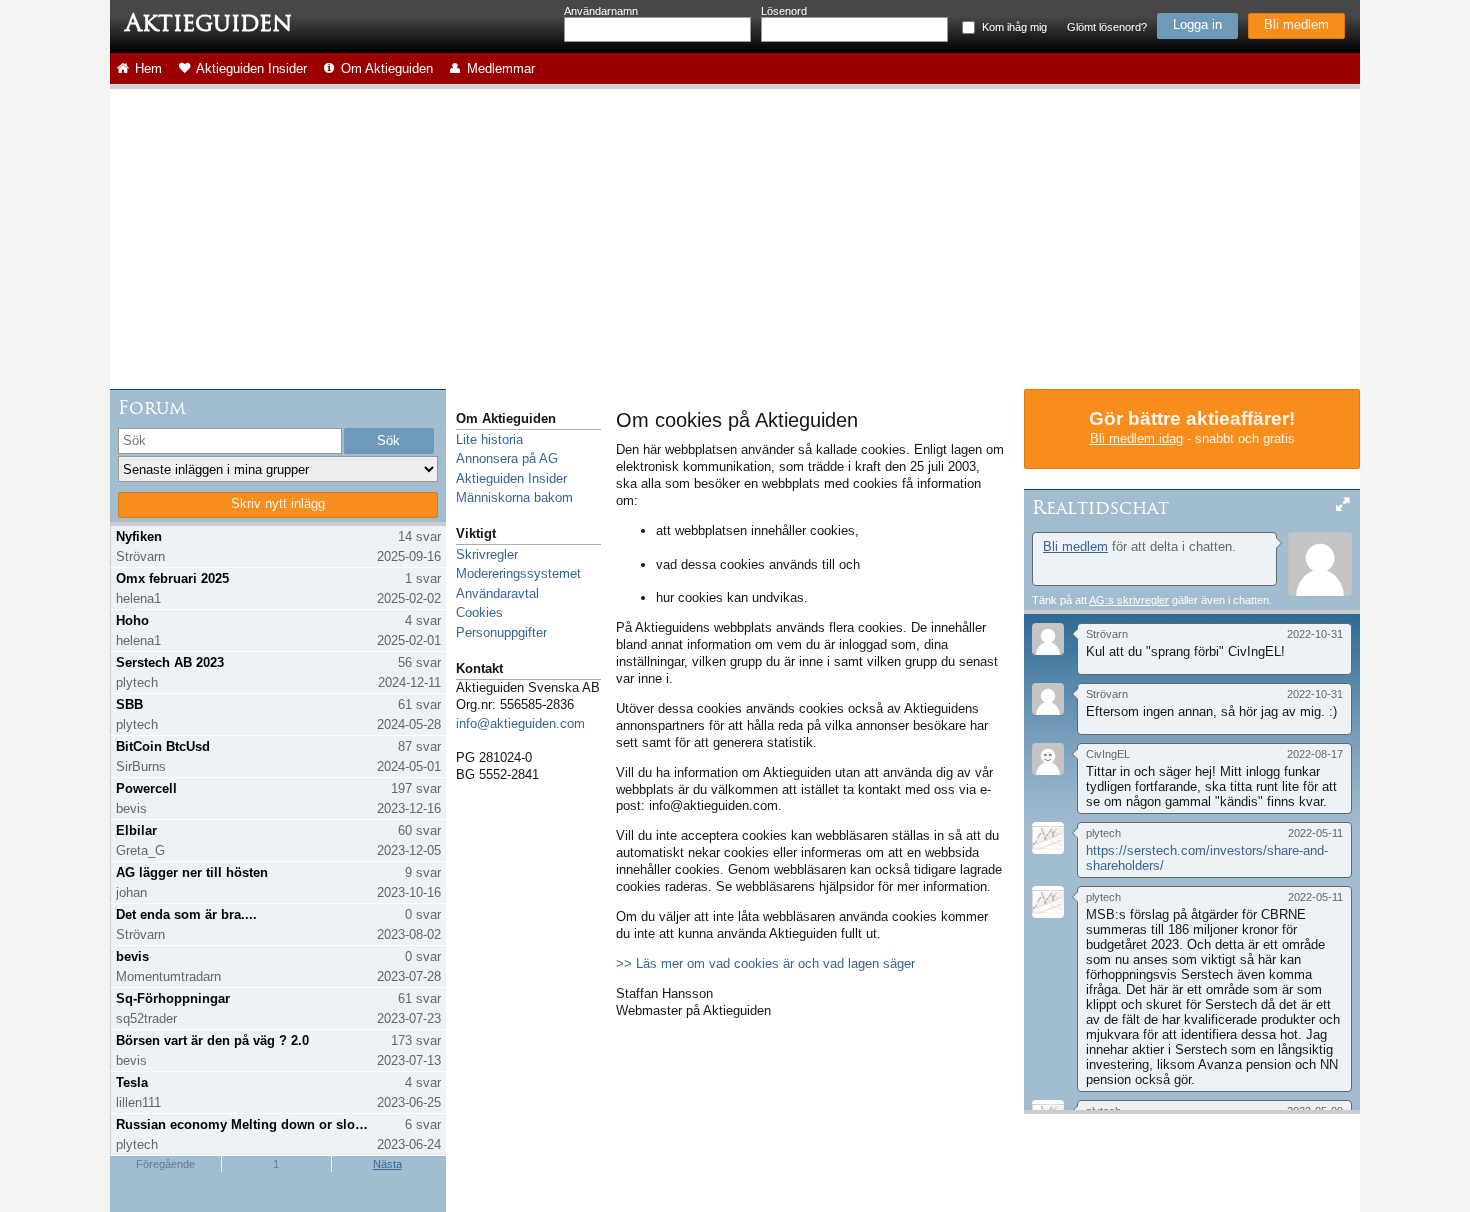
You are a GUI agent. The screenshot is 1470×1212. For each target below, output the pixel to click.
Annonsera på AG (507, 458)
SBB (129, 704)
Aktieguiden (208, 23)
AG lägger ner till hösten (192, 872)
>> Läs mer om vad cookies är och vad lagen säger (765, 963)
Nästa (387, 1164)
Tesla (132, 1082)
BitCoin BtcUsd (163, 746)
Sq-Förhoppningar (173, 998)
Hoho (132, 620)
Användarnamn (601, 11)
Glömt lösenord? (1107, 27)
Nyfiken (139, 536)
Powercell (146, 788)
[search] (230, 441)
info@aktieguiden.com (520, 723)
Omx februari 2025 (172, 578)
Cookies (479, 612)
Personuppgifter (501, 632)
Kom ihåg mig (1014, 27)
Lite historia (489, 439)
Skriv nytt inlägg (278, 503)
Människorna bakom (514, 497)
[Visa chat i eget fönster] (1343, 505)
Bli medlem (1296, 24)
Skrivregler (487, 554)
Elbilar (136, 830)
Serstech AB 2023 (170, 662)
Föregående (165, 1164)
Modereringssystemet (518, 573)
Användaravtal (497, 593)
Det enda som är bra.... (186, 914)
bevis (132, 956)
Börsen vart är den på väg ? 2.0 (212, 1040)
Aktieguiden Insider (511, 478)
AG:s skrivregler (1129, 600)
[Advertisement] (735, 239)
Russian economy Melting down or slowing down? (243, 1124)
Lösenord (784, 11)
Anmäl (1041, 663)
